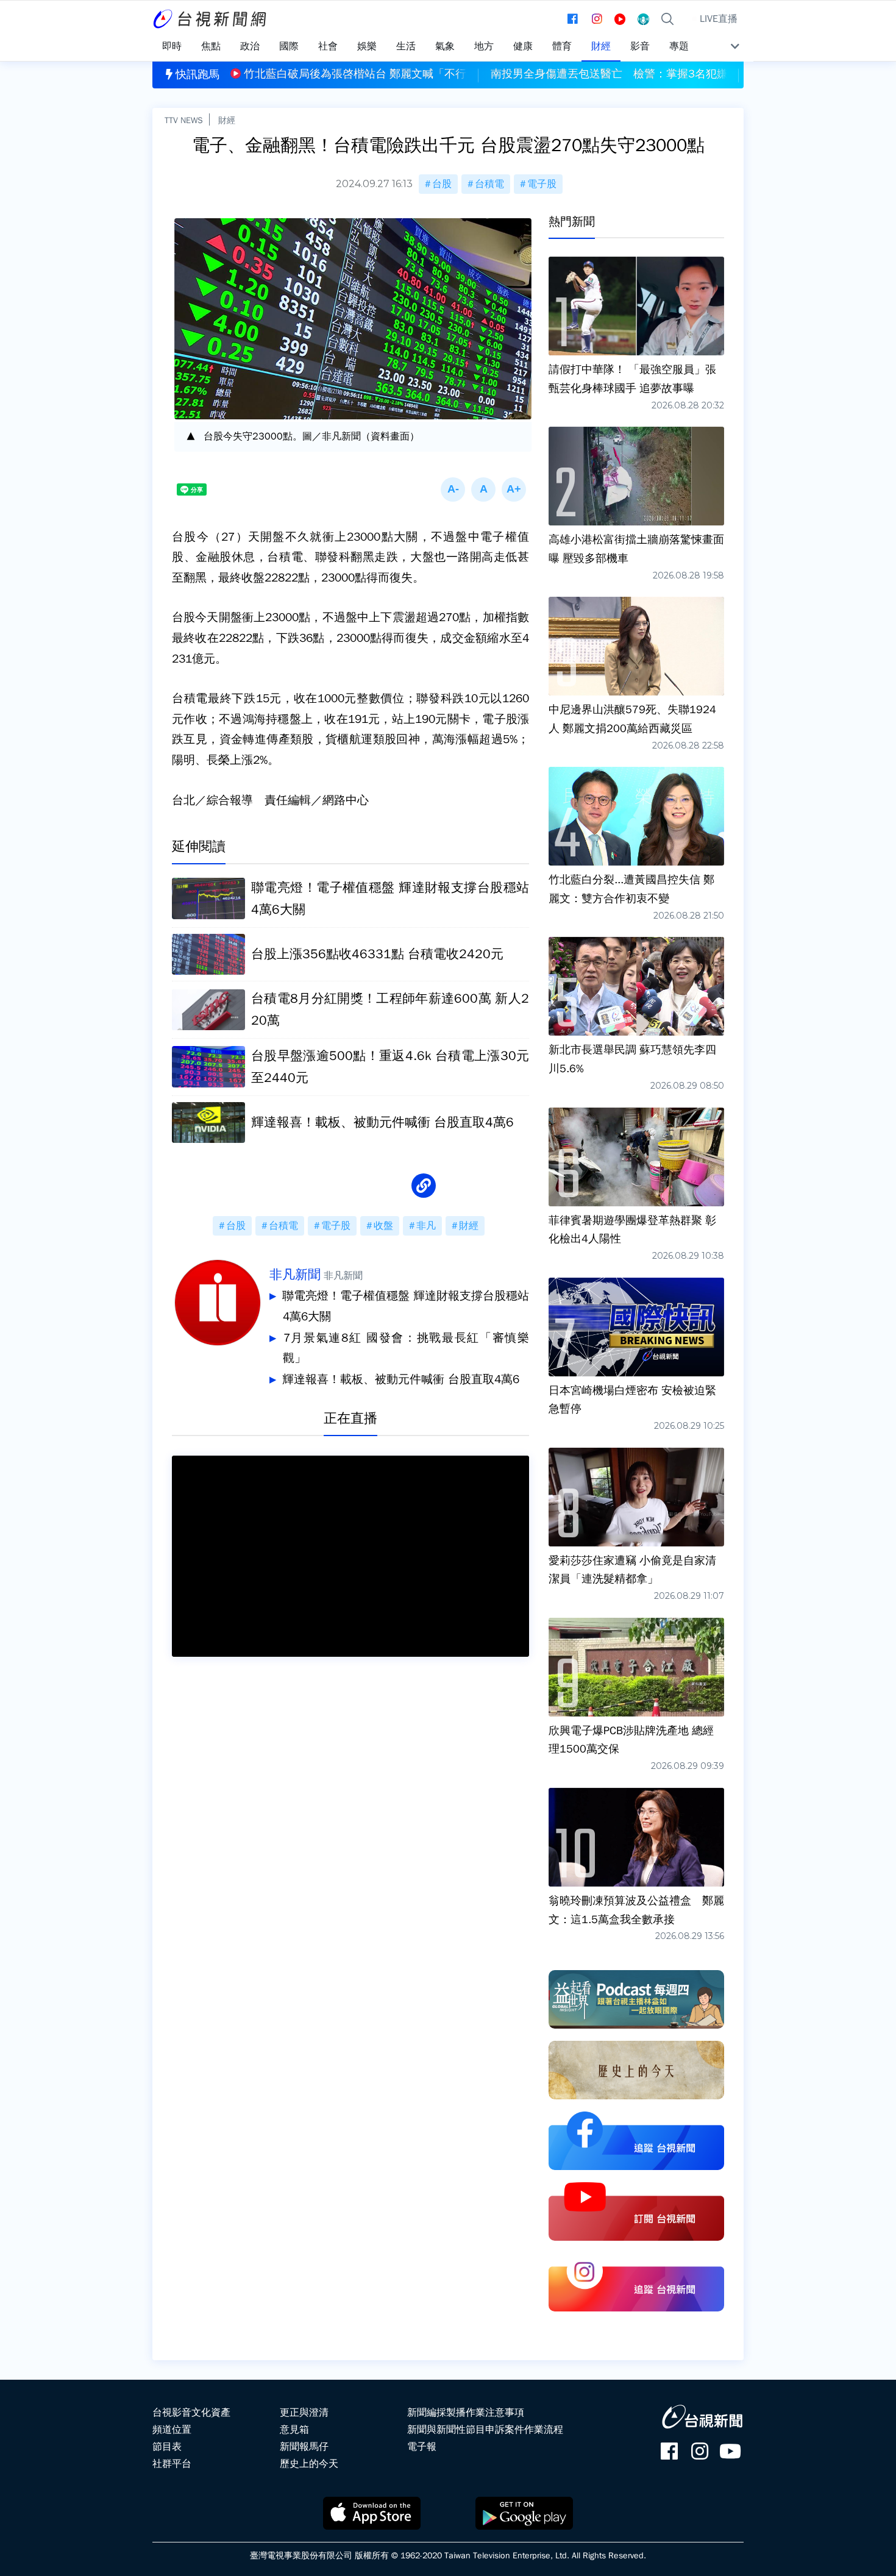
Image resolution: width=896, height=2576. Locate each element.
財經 (227, 120)
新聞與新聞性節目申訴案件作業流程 (485, 2430)
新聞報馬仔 (304, 2447)
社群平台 (172, 2464)
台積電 (489, 184)
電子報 (422, 2447)
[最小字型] (453, 489)
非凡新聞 (295, 1275)
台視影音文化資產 (191, 2413)
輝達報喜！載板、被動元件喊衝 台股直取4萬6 (401, 1379)
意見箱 (294, 2430)
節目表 (167, 2447)
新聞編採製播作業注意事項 (466, 2413)
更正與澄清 (304, 2413)
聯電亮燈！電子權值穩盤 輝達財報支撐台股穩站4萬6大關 (406, 1306)
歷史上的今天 (309, 2464)
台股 (442, 184)
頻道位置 (172, 2430)
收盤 (383, 1226)
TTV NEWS (184, 120)
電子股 (542, 184)
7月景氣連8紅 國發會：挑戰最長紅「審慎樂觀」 (406, 1348)
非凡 (426, 1226)
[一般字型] (483, 489)
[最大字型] (514, 489)
